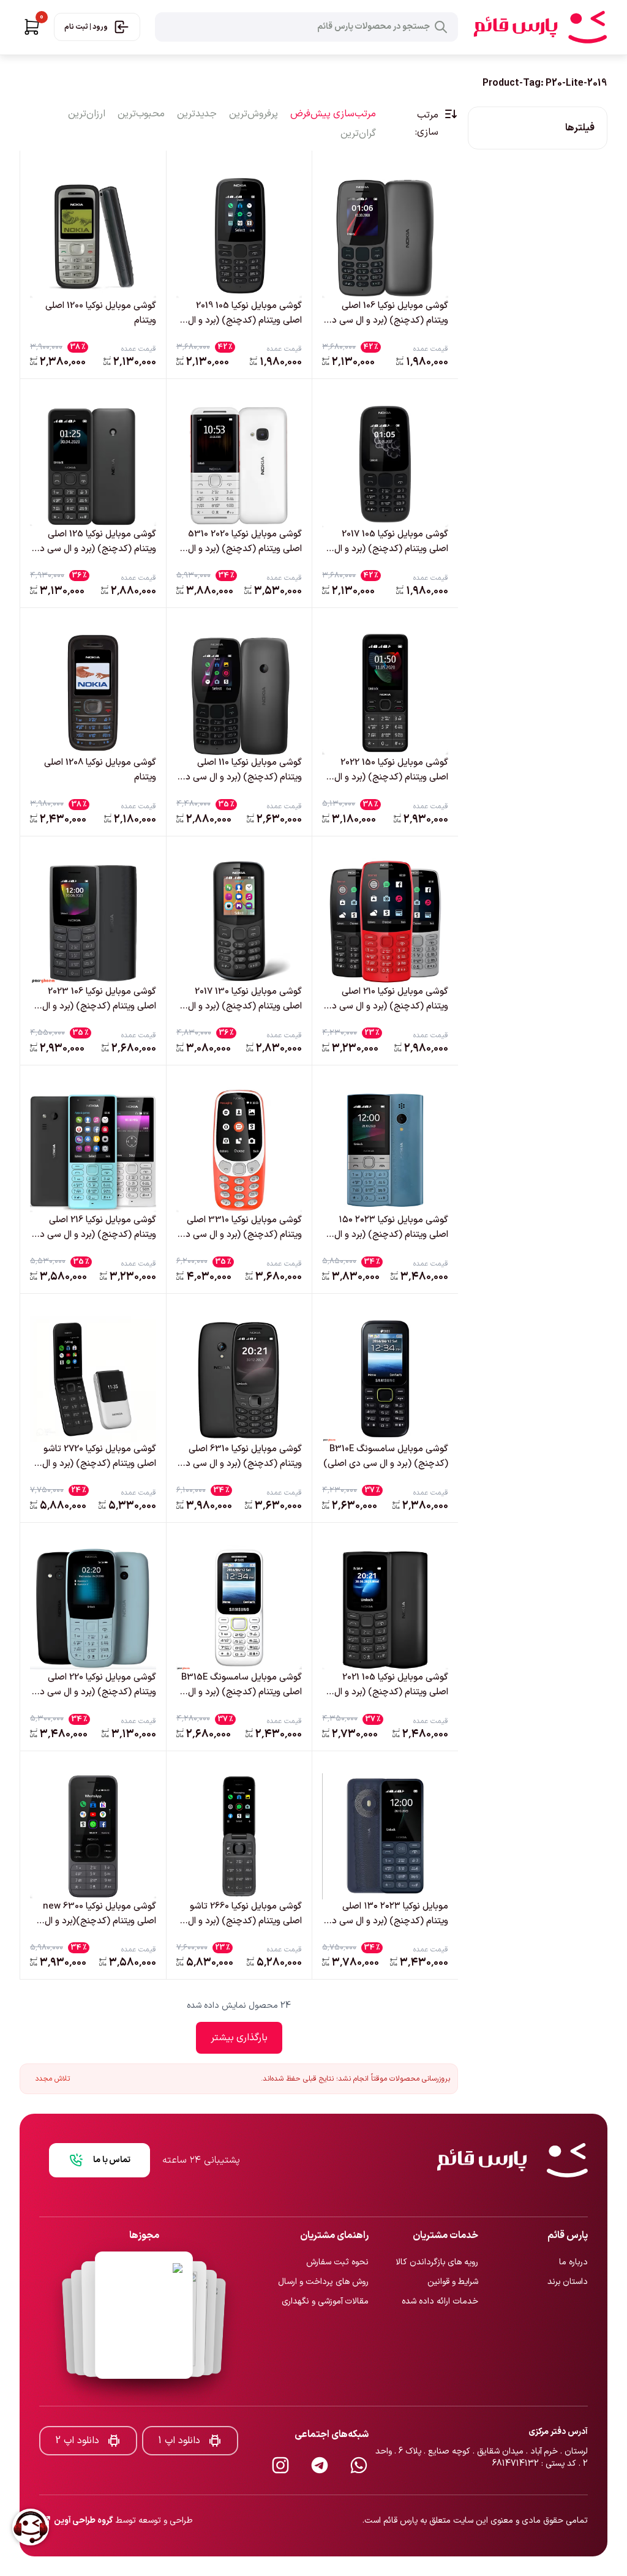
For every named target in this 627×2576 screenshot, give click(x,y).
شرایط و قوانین (453, 2241)
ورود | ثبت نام (86, 27)
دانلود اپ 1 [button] (179, 2400)
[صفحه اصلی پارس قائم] (540, 27)
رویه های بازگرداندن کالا (437, 2222)
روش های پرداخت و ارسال (323, 2241)
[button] (32, 27)
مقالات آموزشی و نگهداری (325, 2261)
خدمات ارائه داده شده (440, 2261)
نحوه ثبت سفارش (337, 2222)
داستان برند (568, 2241)
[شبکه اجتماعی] (359, 2425)
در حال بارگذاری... (239, 2038)
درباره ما (573, 2222)
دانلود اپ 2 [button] (77, 2400)
